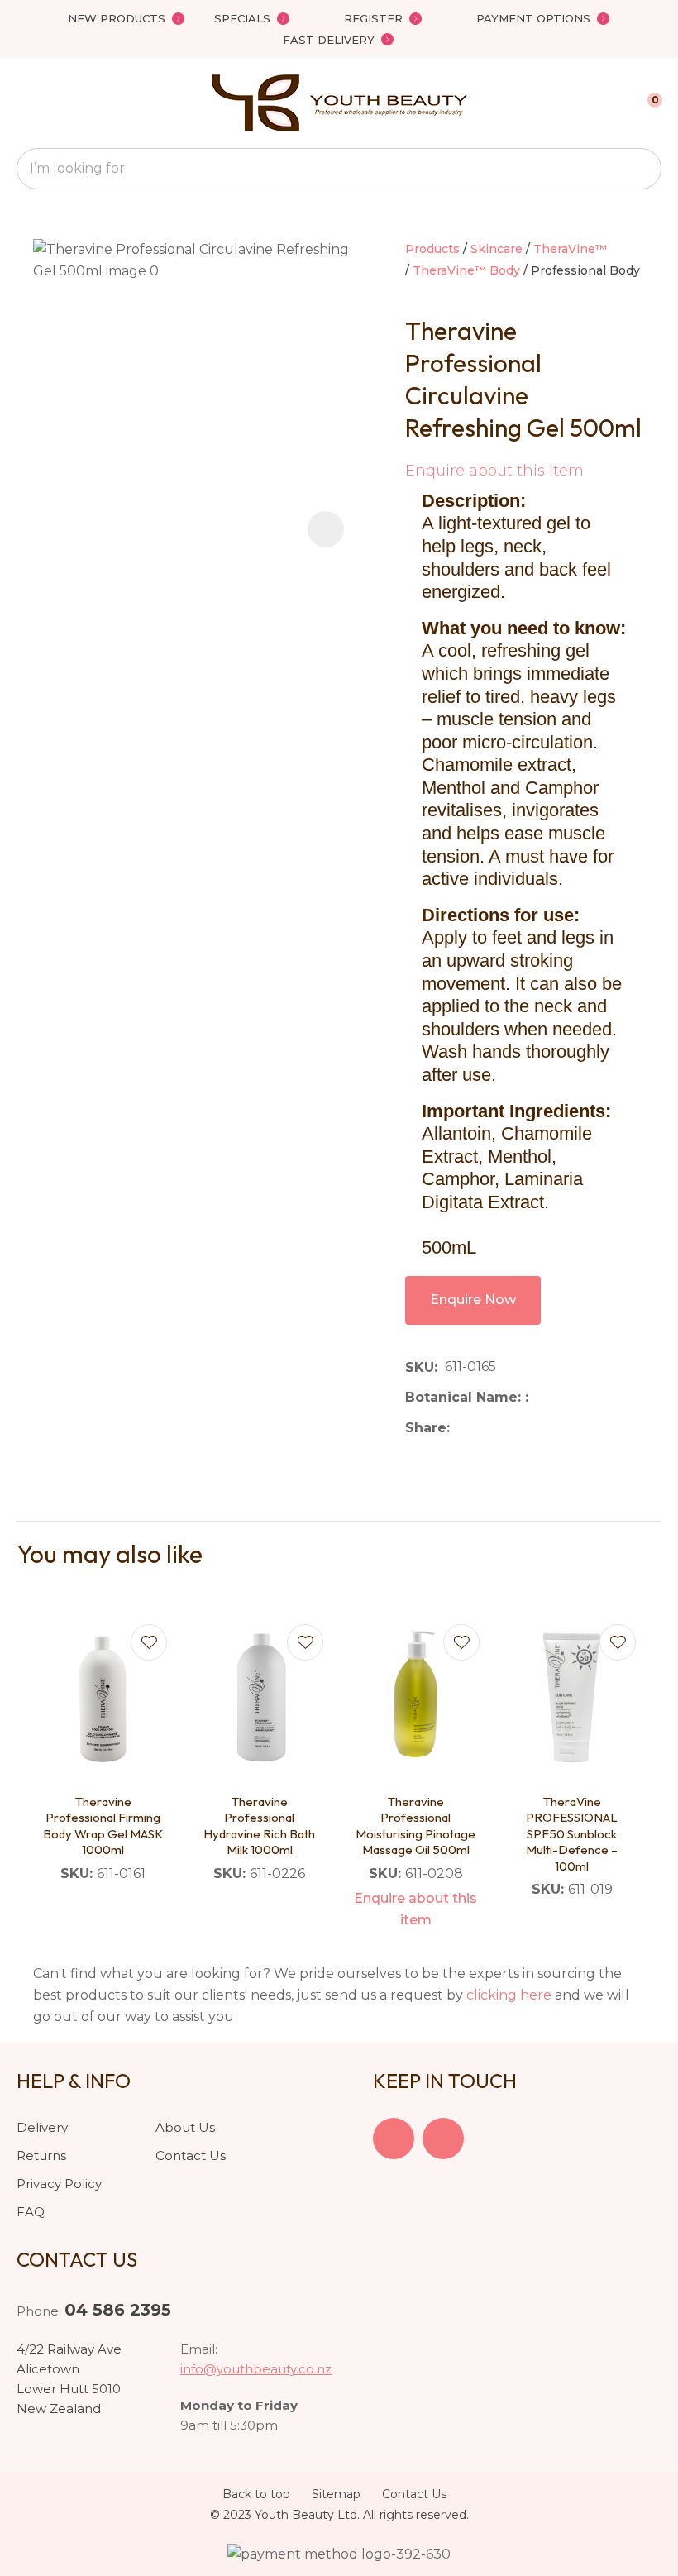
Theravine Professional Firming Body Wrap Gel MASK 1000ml (103, 1826)
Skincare (497, 249)
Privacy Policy (59, 2184)
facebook (394, 2139)
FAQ (31, 2212)
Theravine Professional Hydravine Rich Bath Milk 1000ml (259, 1826)
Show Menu (26, 103)
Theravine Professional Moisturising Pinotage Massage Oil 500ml (415, 1826)
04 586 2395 (118, 2310)
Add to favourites (149, 1642)
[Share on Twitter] (482, 1428)
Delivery (42, 2127)
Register (373, 18)
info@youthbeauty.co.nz (256, 2369)
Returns (41, 2155)
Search (642, 169)
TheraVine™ (570, 249)
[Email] (508, 1428)
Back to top (256, 2494)
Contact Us (191, 2155)
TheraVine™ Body (466, 270)
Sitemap (336, 2494)
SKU (420, 1367)
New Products (117, 18)
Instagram (443, 2139)
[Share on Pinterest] (533, 1428)
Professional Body (585, 270)
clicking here (509, 1995)
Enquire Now (473, 1300)
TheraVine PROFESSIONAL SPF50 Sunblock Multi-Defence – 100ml (572, 1834)
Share (426, 1428)
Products (432, 249)
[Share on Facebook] (460, 1428)
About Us (185, 2127)
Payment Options (533, 18)
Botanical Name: (465, 1397)
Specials (242, 18)
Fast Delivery (329, 40)
